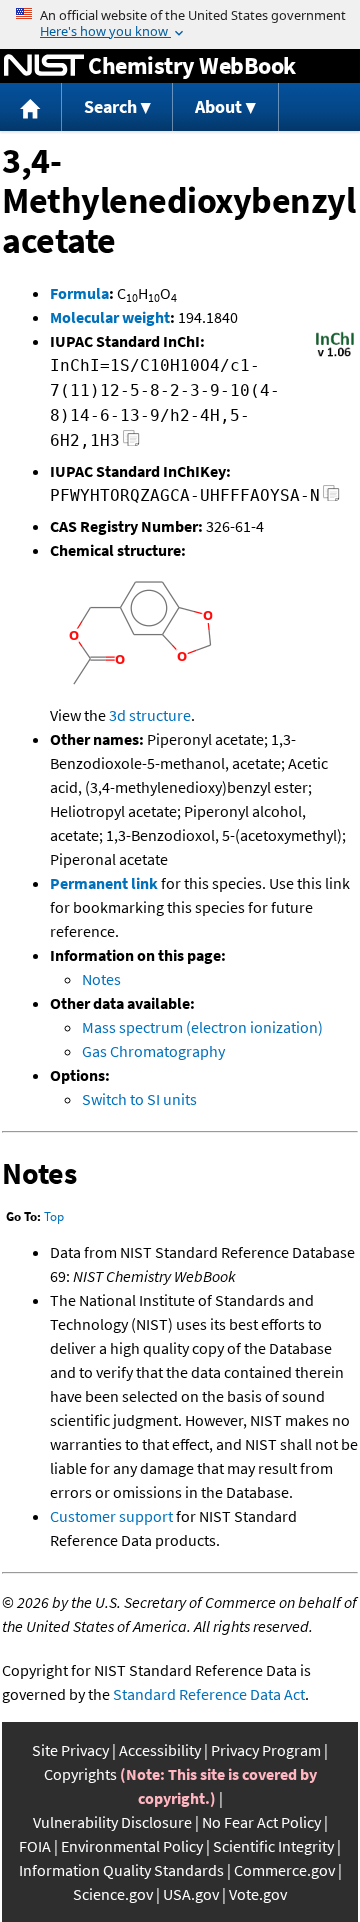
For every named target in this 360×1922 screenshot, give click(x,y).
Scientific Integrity (273, 1846)
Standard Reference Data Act (209, 1694)
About (218, 106)
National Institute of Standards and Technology (44, 66)
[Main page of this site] (31, 107)
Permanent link (104, 883)
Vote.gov (258, 1894)
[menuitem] (31, 107)
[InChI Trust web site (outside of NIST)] (335, 355)
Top (54, 1216)
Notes (101, 979)
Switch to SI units (139, 1099)
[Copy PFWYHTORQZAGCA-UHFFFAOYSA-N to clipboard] (331, 498)
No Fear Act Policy (261, 1822)
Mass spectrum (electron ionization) (202, 1027)
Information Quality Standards (121, 1870)
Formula (79, 293)
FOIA (35, 1846)
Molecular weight (110, 317)
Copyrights (80, 1774)
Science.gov (113, 1894)
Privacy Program (266, 1750)
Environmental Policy (132, 1846)
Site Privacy (70, 1750)
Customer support (111, 1516)
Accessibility (160, 1750)
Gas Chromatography (153, 1051)
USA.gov (191, 1894)
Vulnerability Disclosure (112, 1822)
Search (110, 106)
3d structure (150, 715)
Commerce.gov (284, 1870)
